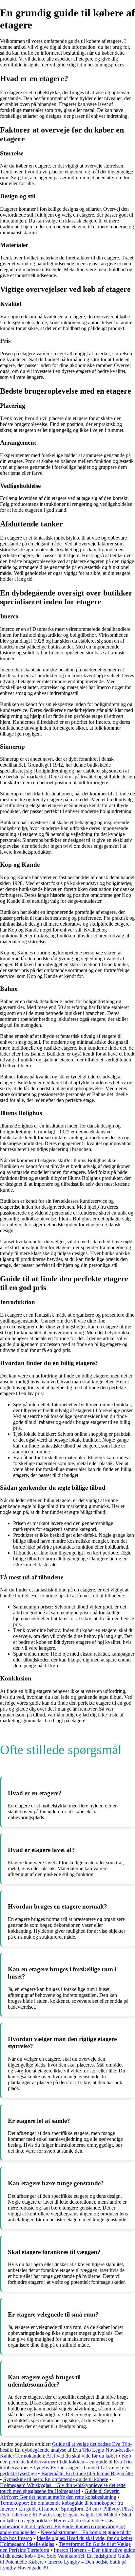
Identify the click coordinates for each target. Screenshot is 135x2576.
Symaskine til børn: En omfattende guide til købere (56, 2479)
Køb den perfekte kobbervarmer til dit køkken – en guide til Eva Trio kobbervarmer (66, 2462)
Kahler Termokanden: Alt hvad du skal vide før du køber (59, 2456)
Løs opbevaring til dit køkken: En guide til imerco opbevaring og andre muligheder (62, 2526)
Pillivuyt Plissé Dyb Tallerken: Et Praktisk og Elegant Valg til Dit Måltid (67, 2512)
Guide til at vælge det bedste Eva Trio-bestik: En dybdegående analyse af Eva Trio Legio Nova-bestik (66, 2447)
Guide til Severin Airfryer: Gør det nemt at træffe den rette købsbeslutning (60, 2494)
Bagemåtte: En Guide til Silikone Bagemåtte (87, 2473)
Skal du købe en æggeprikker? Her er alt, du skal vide (66, 2518)
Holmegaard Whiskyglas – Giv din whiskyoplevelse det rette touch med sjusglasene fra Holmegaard (63, 2488)
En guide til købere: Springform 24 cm (59, 2509)
